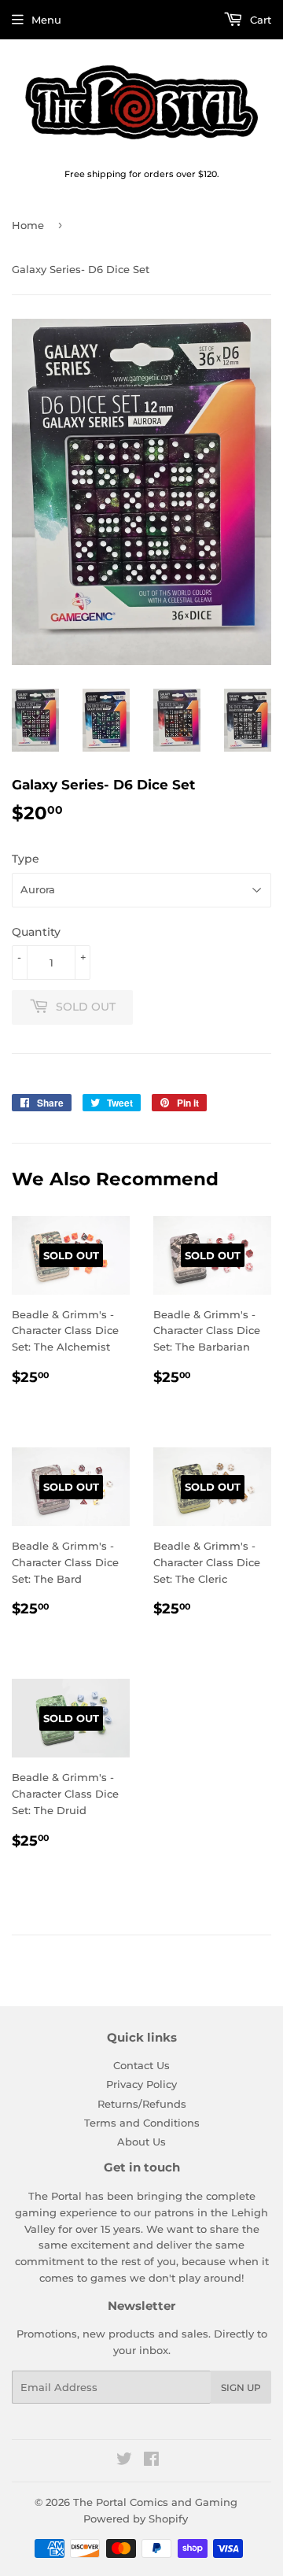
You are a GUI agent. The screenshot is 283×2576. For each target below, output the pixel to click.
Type (26, 859)
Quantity (36, 932)
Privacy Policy (141, 2084)
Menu (46, 20)
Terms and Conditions (142, 2123)
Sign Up (241, 2388)
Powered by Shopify (136, 2519)
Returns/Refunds (142, 2104)
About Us (141, 2142)
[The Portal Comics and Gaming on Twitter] (124, 2461)
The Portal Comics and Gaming (155, 2502)
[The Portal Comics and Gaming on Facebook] (151, 2461)
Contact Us (141, 2065)
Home (28, 225)
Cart (259, 20)
